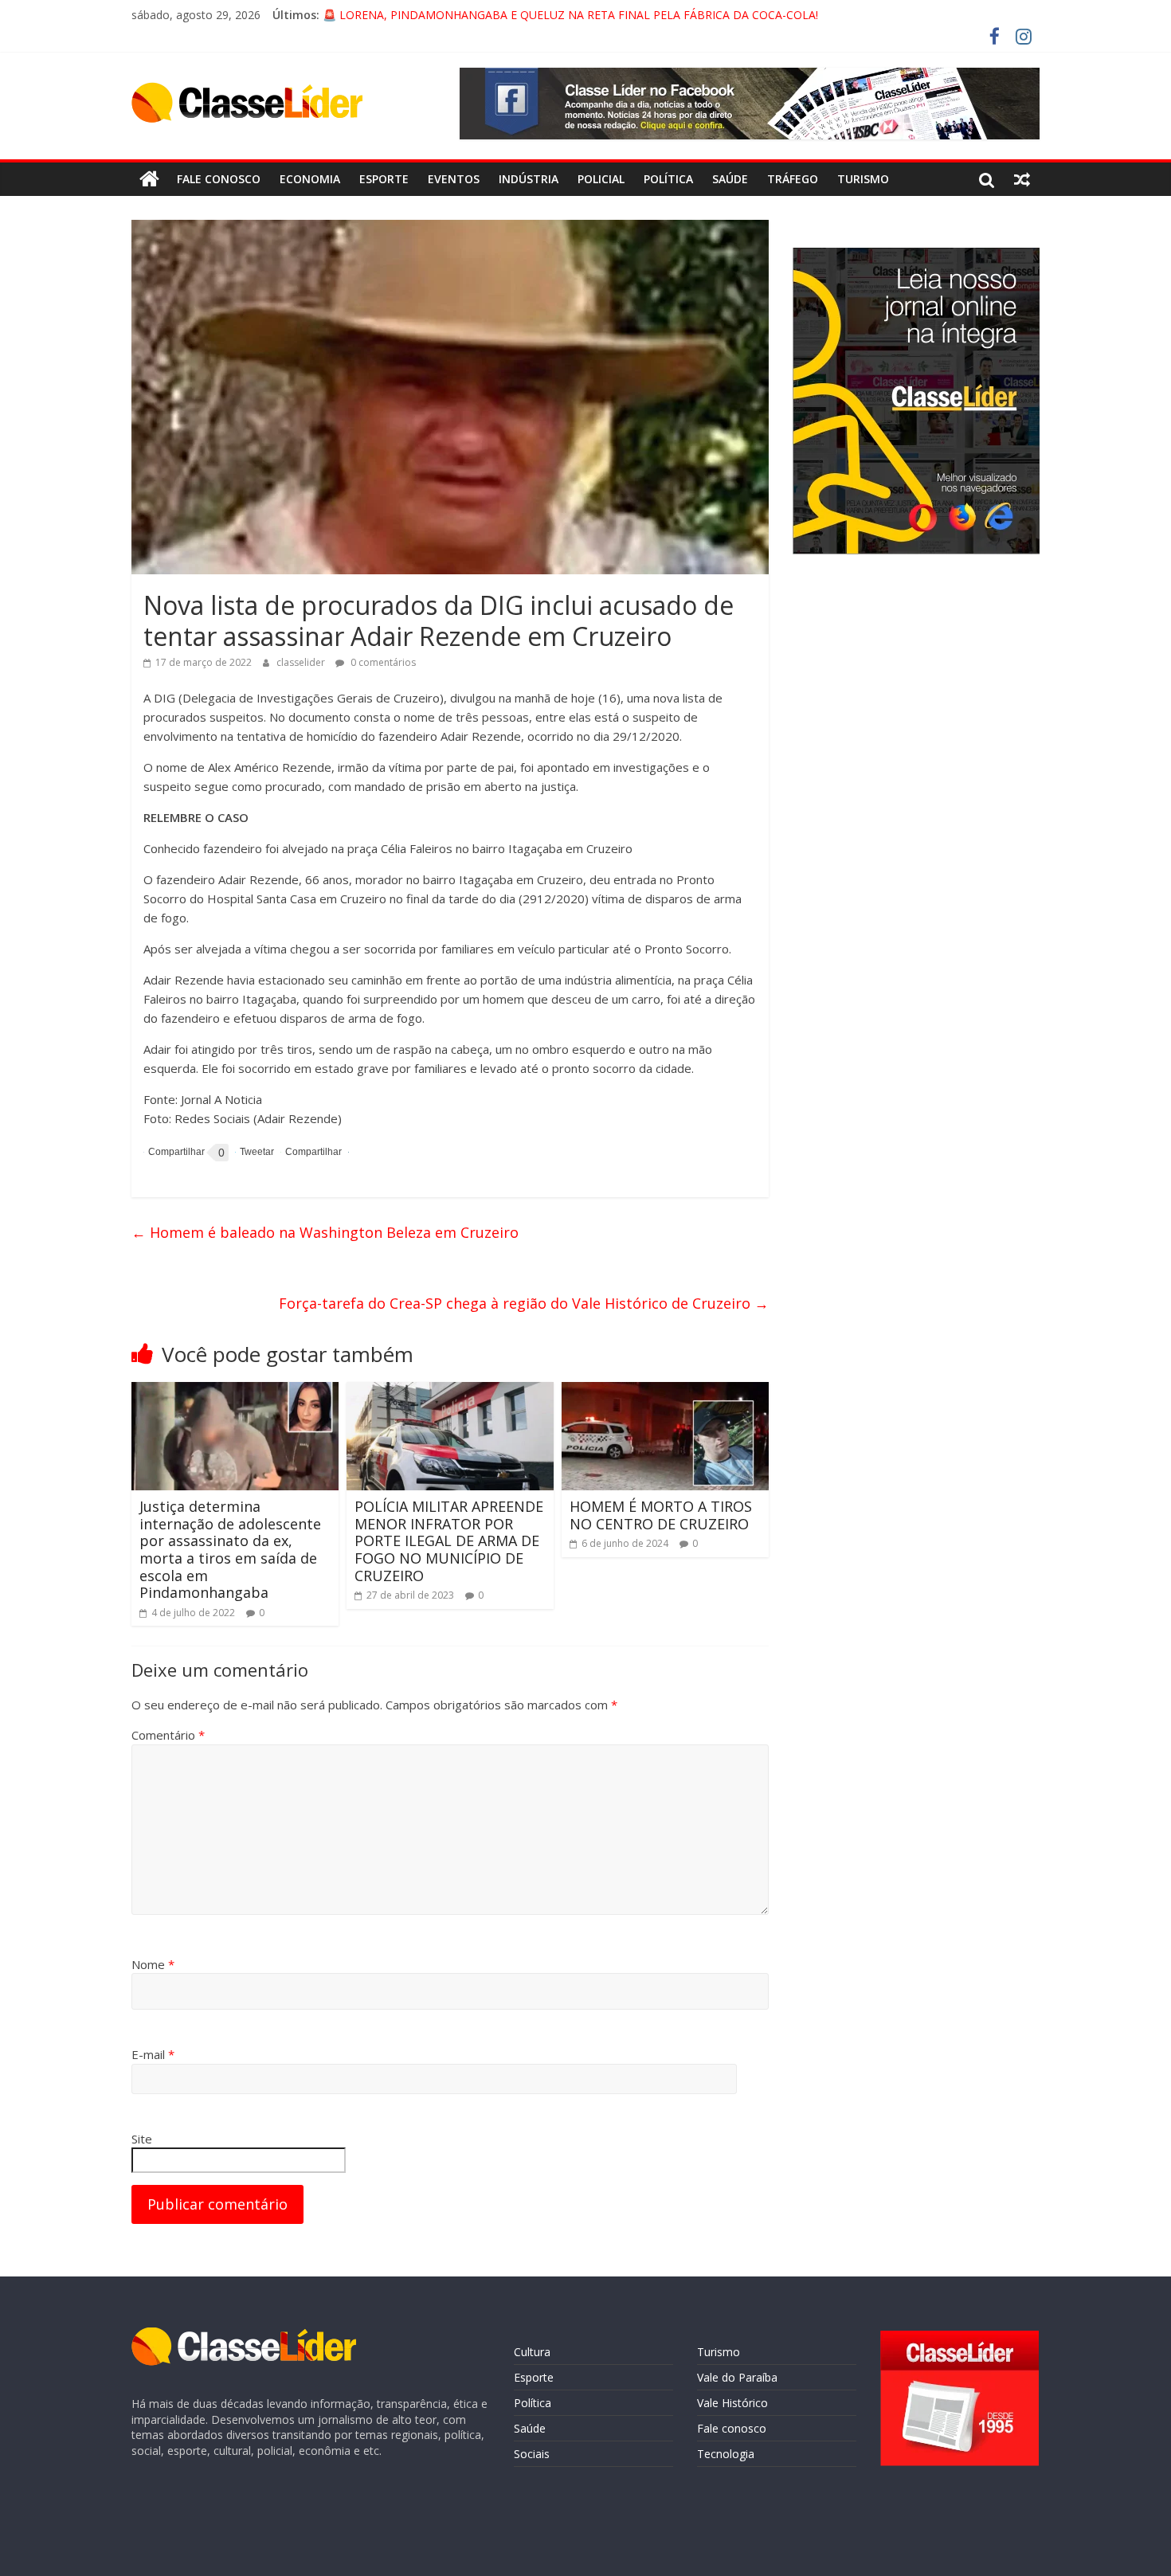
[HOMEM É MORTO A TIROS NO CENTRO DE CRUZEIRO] (665, 1392)
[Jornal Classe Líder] (149, 179)
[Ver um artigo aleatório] (1022, 179)
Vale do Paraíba (737, 2377)
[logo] (244, 2335)
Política (668, 179)
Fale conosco (219, 179)
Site (142, 2139)
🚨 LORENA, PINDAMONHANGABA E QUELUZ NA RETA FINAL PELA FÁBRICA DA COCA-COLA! (570, 15)
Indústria (529, 179)
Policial (601, 179)
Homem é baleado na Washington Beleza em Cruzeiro (325, 1232)
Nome (153, 1964)
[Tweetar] (255, 1152)
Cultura (532, 2352)
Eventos (454, 179)
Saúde (730, 179)
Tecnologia (726, 2454)
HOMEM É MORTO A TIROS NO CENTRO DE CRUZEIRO (661, 1515)
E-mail (153, 2054)
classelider (302, 662)
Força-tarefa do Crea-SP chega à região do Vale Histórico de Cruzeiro (524, 1303)
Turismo (863, 179)
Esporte (384, 179)
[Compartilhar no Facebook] (174, 1153)
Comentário (168, 1735)
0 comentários (382, 662)
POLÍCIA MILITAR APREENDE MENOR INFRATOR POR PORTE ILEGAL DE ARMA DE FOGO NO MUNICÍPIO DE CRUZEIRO (449, 1541)
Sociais (532, 2454)
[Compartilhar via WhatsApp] (311, 1152)
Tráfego (793, 179)
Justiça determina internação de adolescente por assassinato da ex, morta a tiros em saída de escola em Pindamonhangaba (230, 1549)
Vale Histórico (732, 2403)
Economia (310, 179)
